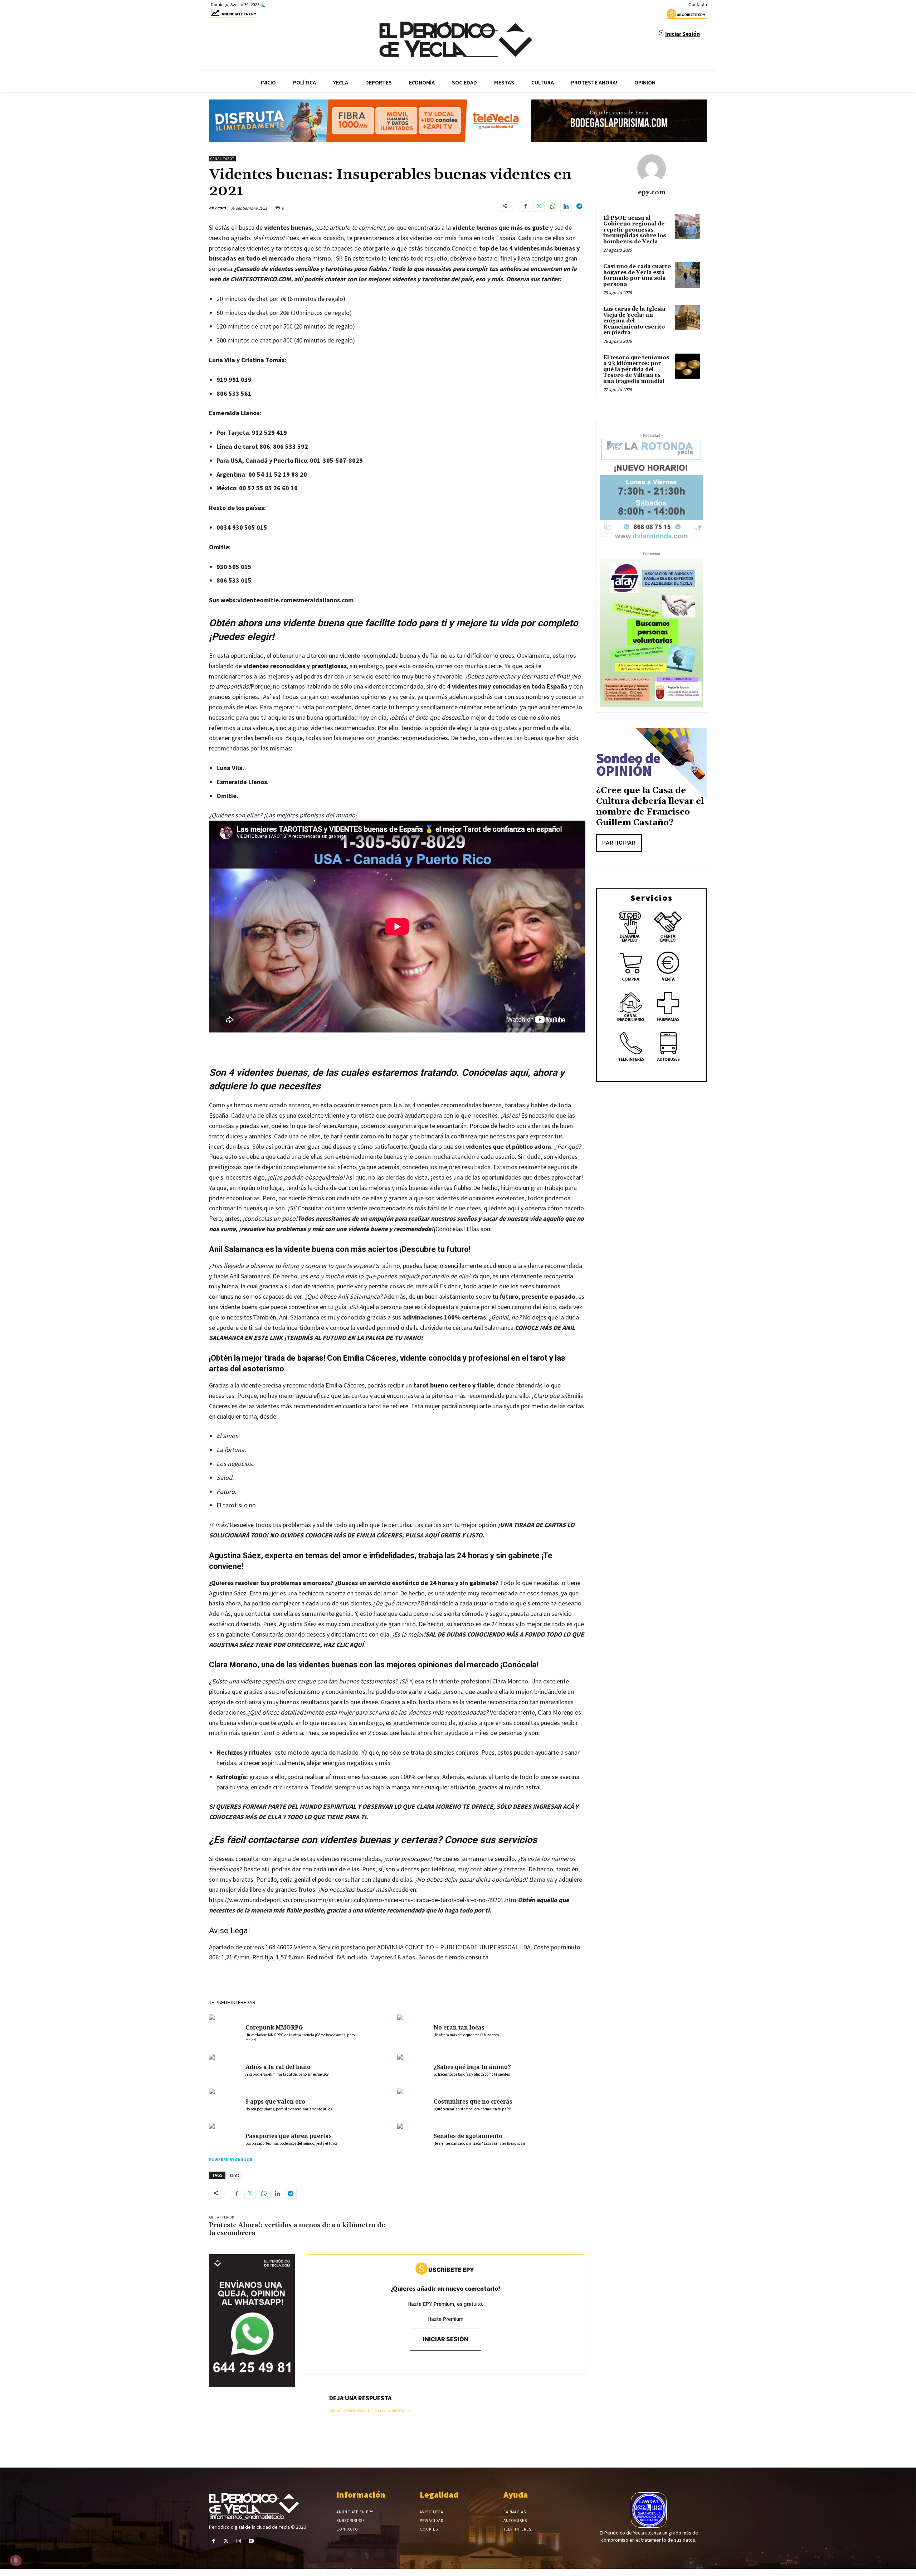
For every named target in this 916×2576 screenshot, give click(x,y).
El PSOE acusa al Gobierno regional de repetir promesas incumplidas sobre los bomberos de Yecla (635, 230)
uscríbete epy (691, 15)
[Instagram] (238, 2541)
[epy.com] (652, 169)
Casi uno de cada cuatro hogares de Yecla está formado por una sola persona (637, 275)
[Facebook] (525, 206)
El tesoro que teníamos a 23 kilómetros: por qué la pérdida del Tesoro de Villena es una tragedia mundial (636, 370)
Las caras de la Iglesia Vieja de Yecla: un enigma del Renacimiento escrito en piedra (634, 321)
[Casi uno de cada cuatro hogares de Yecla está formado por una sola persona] (687, 275)
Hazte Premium (445, 2319)
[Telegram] (580, 206)
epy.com (217, 208)
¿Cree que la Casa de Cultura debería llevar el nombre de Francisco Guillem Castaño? (650, 807)
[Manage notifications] (16, 2560)
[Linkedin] (566, 206)
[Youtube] (251, 2541)
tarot (234, 2175)
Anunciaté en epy (239, 14)
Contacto (698, 4)
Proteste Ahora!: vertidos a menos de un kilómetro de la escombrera (297, 2229)
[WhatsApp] (552, 206)
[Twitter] (539, 206)
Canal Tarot (222, 159)
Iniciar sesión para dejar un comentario (370, 2411)
